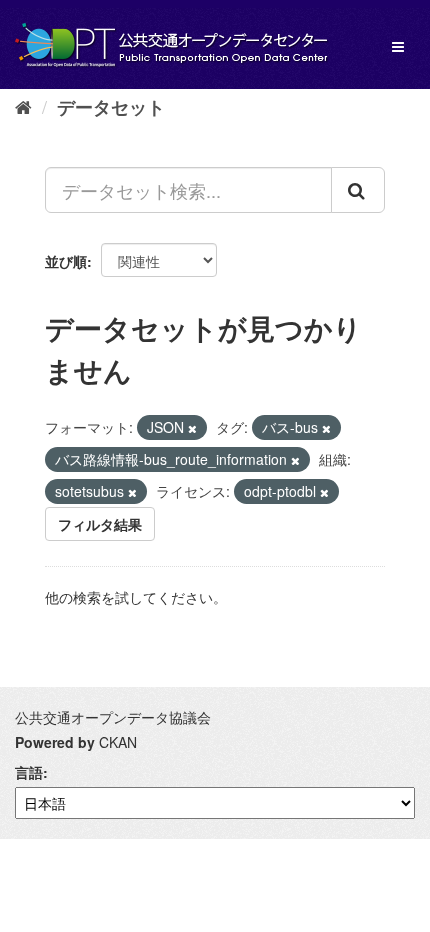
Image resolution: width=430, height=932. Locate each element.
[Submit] (358, 190)
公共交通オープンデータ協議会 (113, 717)
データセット (111, 107)
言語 (29, 772)
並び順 (66, 261)
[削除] (192, 428)
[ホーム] (23, 106)
